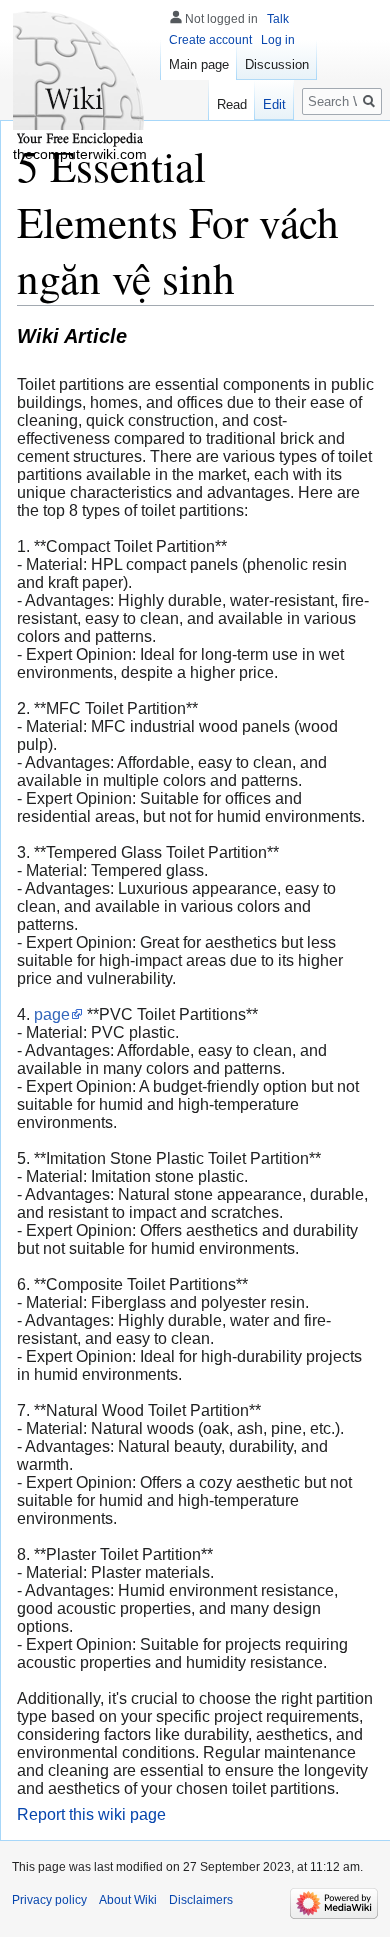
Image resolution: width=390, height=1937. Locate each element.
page (52, 1014)
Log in (278, 40)
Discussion (277, 64)
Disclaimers (201, 1900)
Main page (199, 64)
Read (232, 104)
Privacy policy (49, 1900)
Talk (278, 19)
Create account (210, 40)
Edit (274, 104)
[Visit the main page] (80, 80)
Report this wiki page (91, 1814)
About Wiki (128, 1900)
